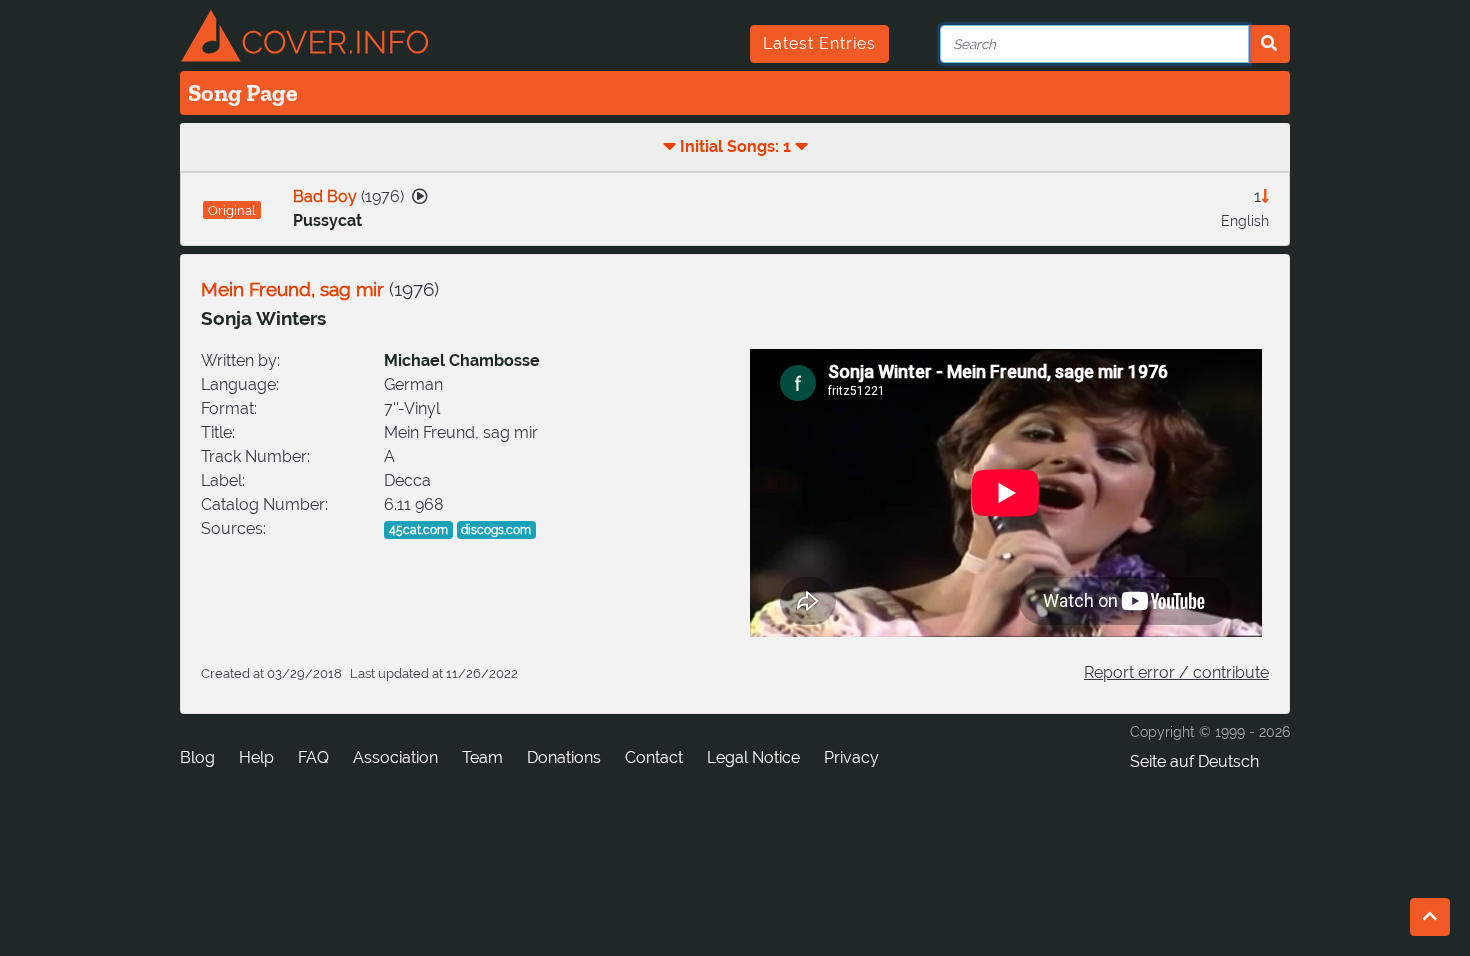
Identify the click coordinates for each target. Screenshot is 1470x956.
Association (395, 757)
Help (256, 757)
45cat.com (418, 530)
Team (482, 757)
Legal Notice (753, 757)
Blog (197, 757)
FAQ (313, 757)
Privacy (851, 757)
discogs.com (496, 530)
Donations (564, 757)
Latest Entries (819, 43)
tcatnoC (654, 757)
